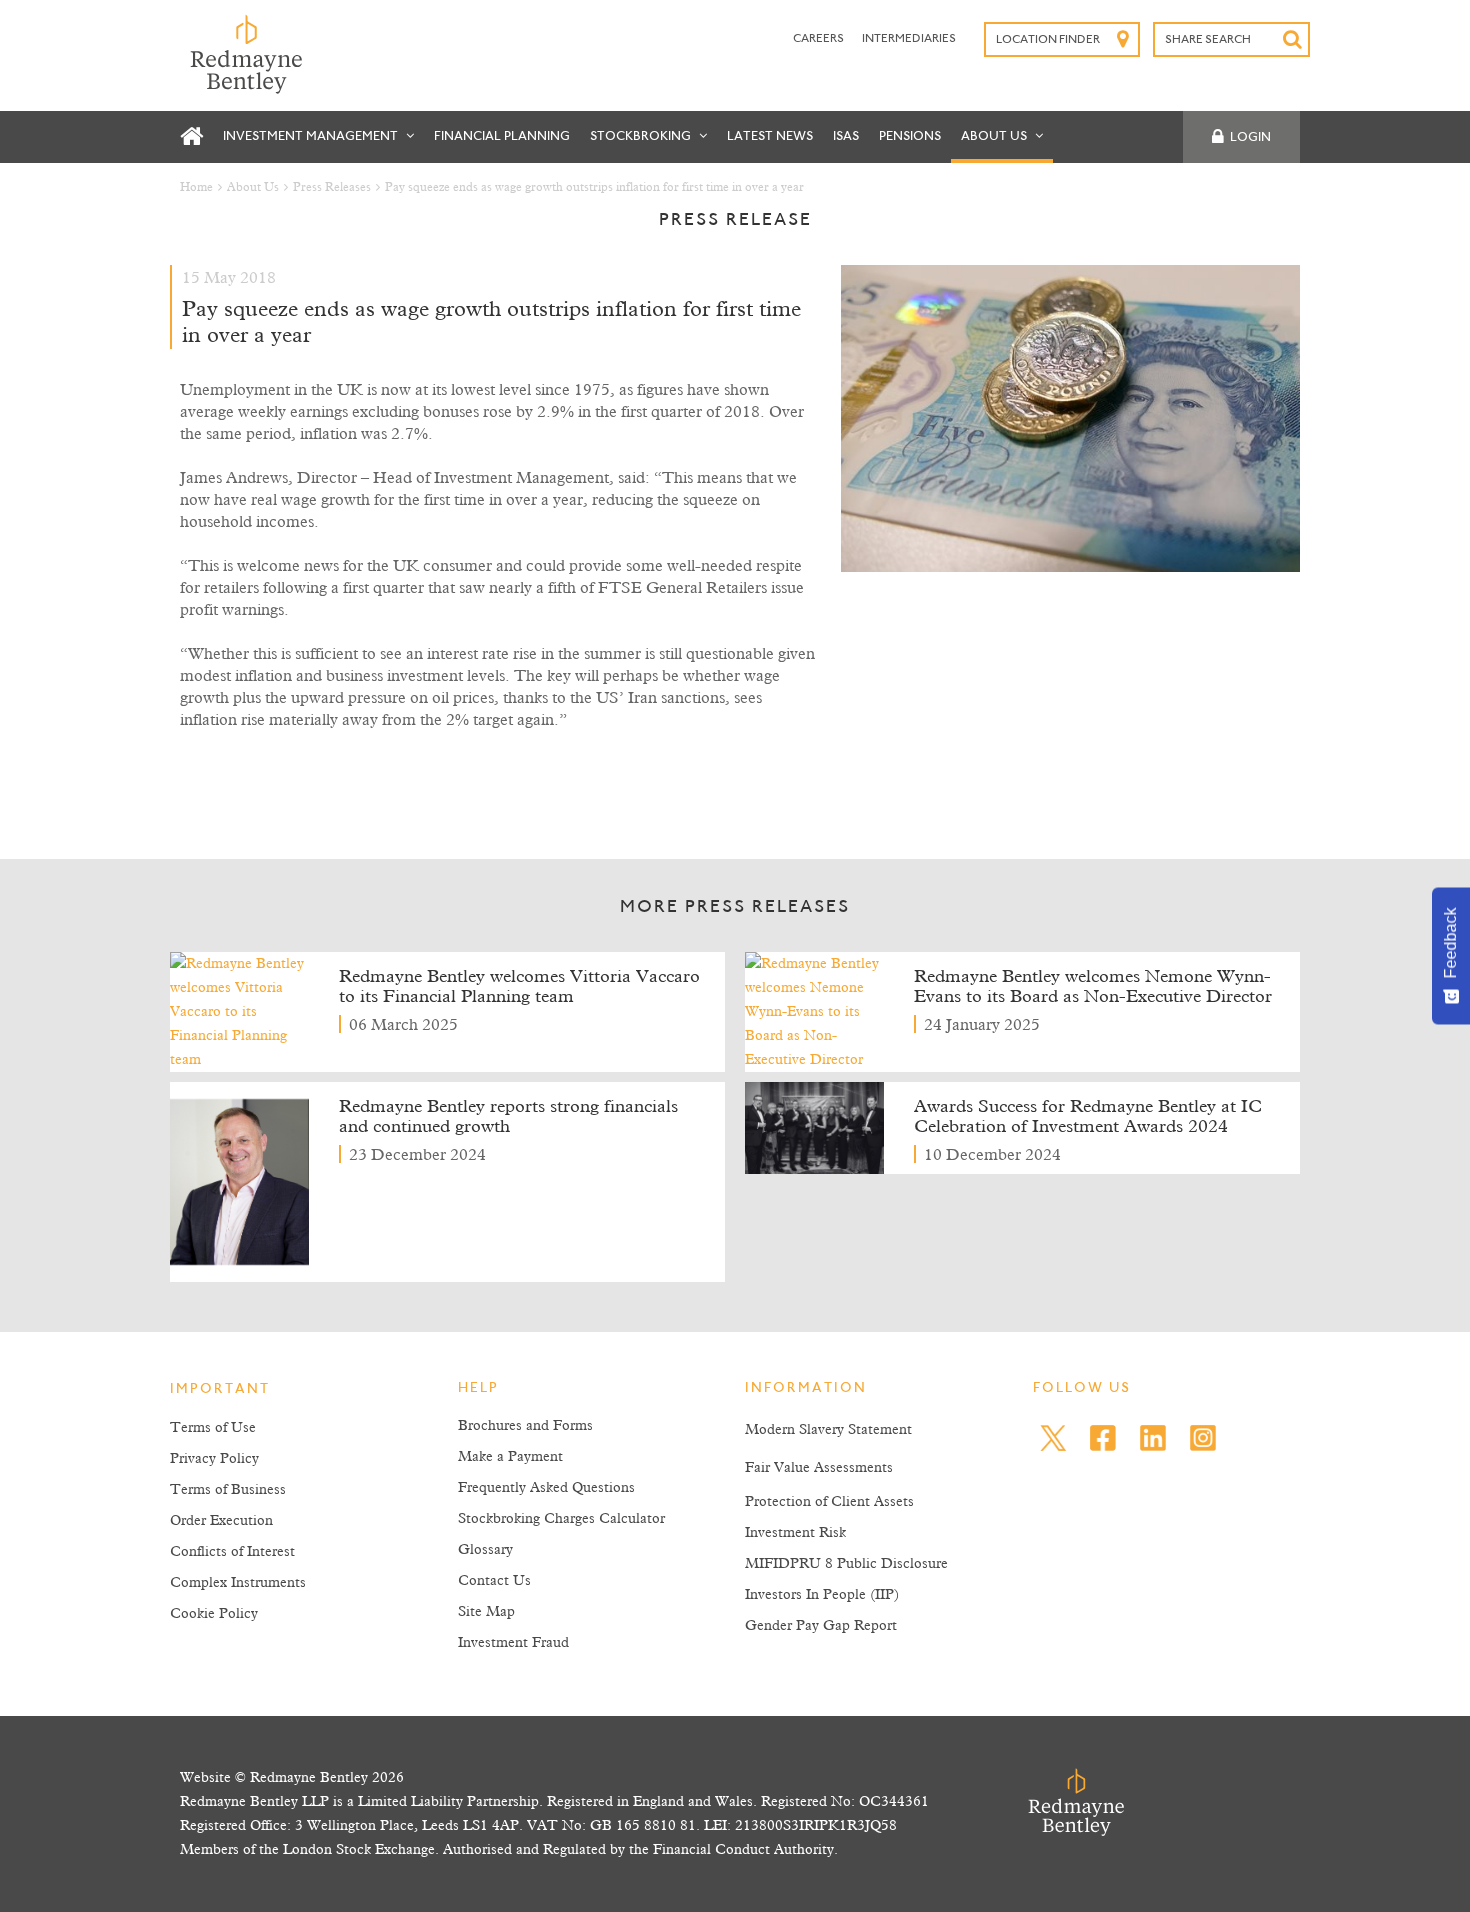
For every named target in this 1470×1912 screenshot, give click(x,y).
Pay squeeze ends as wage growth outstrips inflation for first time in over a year (594, 188)
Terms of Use (213, 1428)
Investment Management (312, 136)
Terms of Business (228, 1490)
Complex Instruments (238, 1583)
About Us (995, 136)
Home (196, 188)
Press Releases (332, 188)
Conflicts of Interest (232, 1552)
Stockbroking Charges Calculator (561, 1519)
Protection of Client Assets (829, 1502)
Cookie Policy (214, 1614)
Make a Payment (510, 1457)
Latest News (770, 136)
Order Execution (221, 1521)
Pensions (910, 136)
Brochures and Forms (525, 1426)
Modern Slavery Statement (828, 1430)
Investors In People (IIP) (822, 1595)
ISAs (846, 136)
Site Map (486, 1612)
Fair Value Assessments (819, 1468)
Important (220, 1390)
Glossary (485, 1550)
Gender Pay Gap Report (821, 1626)
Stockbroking (642, 136)
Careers (819, 39)
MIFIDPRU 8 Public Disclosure (846, 1564)
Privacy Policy (214, 1459)
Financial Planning (502, 136)
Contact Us (494, 1581)
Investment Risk (795, 1533)
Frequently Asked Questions (546, 1488)
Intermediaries (909, 39)
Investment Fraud (513, 1643)
